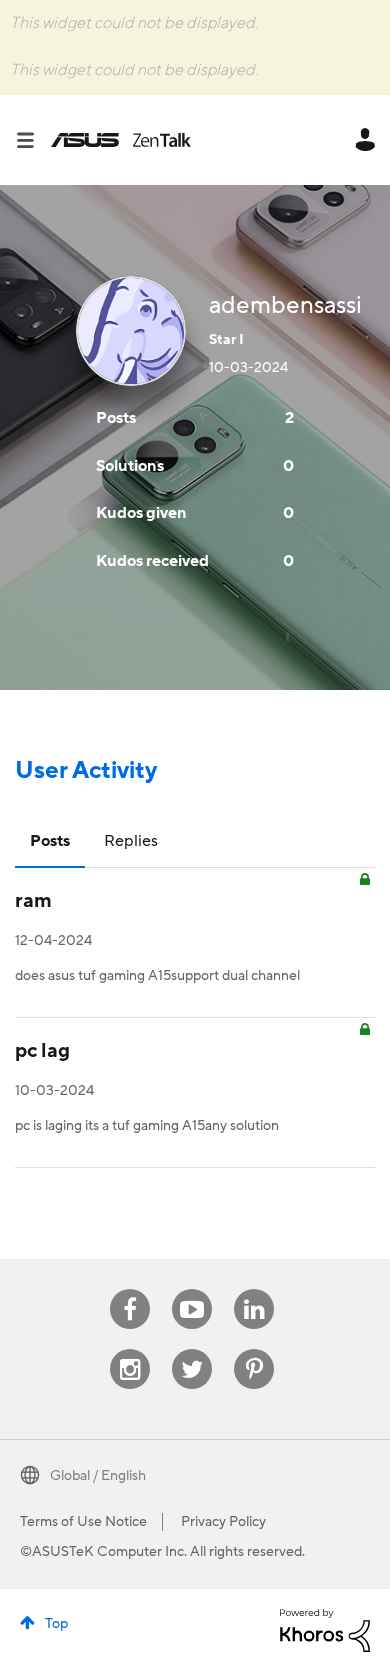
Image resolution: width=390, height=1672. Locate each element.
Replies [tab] (131, 841)
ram (33, 901)
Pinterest (254, 1349)
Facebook (130, 1289)
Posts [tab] (50, 841)
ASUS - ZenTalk (121, 140)
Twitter (192, 1349)
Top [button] (56, 1624)
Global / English (98, 1476)
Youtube (192, 1289)
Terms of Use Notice (83, 1522)
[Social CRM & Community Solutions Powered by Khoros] (325, 1630)
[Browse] (33, 140)
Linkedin (254, 1289)
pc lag (42, 1051)
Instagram (130, 1349)
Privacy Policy (223, 1522)
